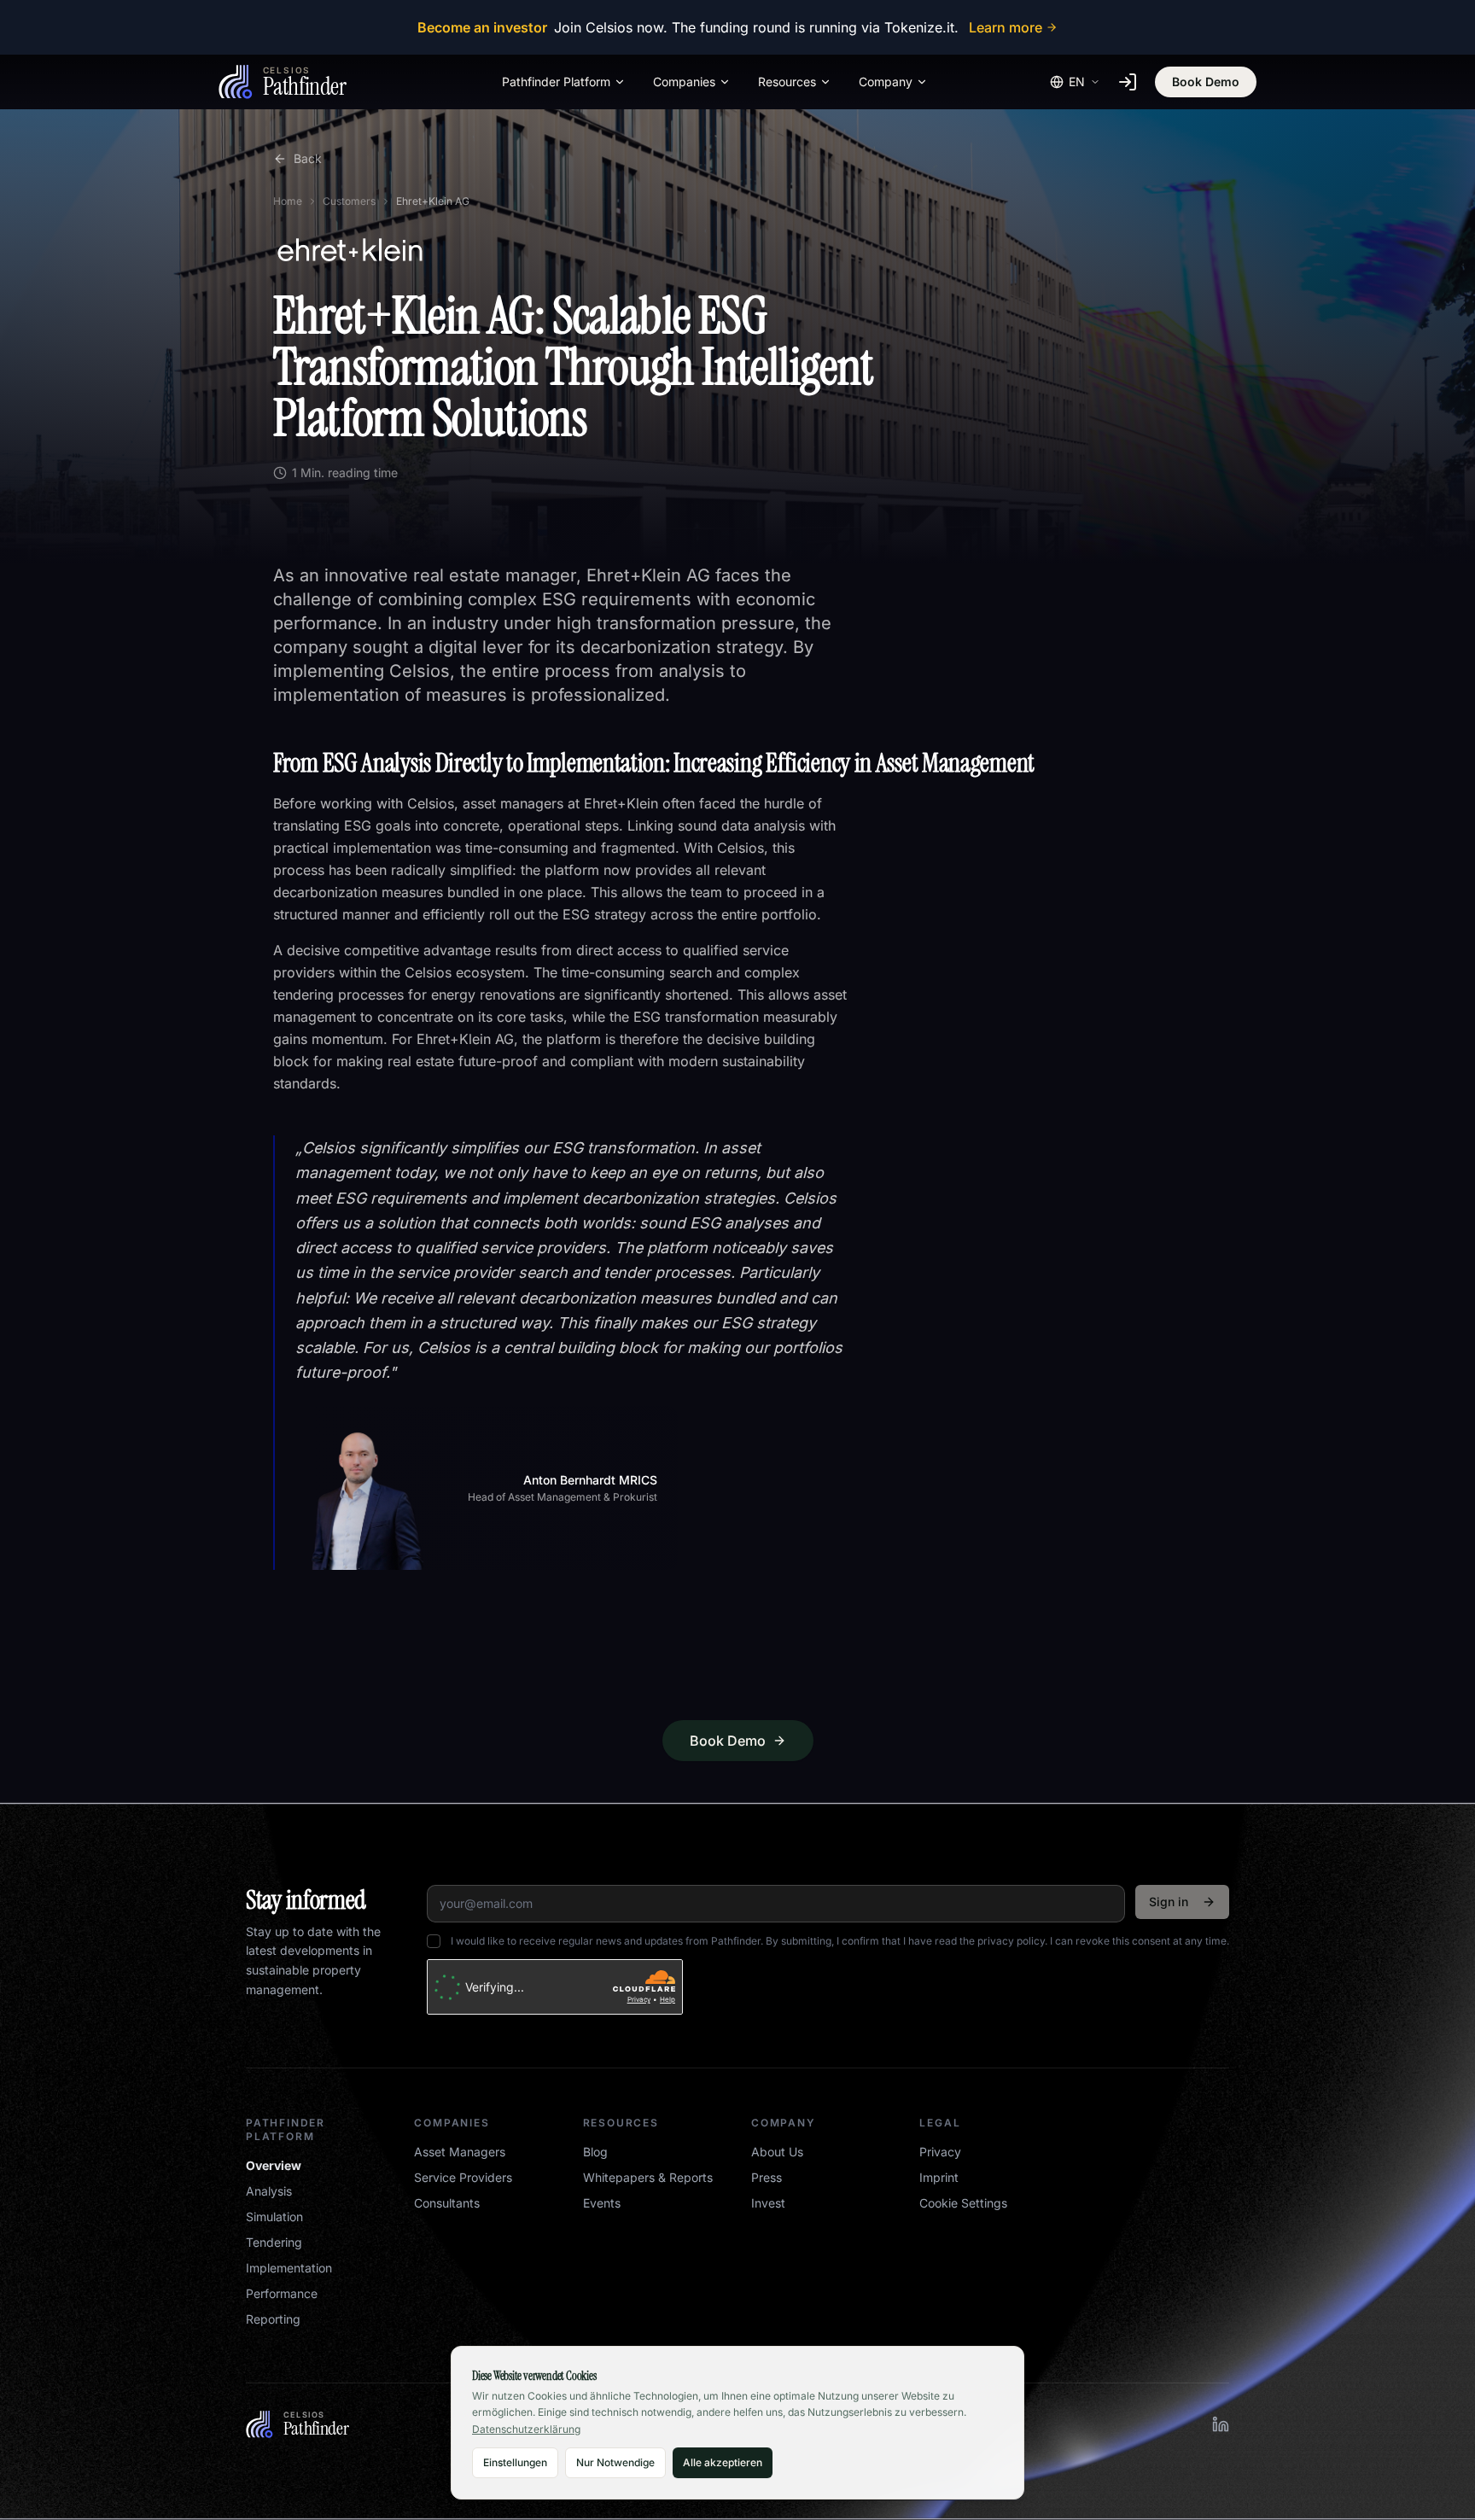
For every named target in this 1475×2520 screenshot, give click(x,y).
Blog (595, 2152)
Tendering (274, 2242)
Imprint (939, 2177)
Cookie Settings (963, 2203)
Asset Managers (460, 2152)
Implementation (289, 2268)
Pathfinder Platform (556, 82)
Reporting (273, 2319)
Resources (787, 82)
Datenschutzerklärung (526, 2429)
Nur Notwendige (615, 2462)
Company (886, 82)
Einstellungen (515, 2462)
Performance (282, 2293)
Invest (768, 2203)
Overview (274, 2165)
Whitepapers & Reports (648, 2177)
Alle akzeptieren (723, 2462)
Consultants (447, 2203)
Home (288, 201)
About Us (777, 2152)
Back (308, 158)
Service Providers (463, 2177)
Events (602, 2203)
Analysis (269, 2191)
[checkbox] (434, 1941)
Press (767, 2177)
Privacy (940, 2152)
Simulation (274, 2217)
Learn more (1006, 27)
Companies (684, 82)
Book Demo (1206, 82)
